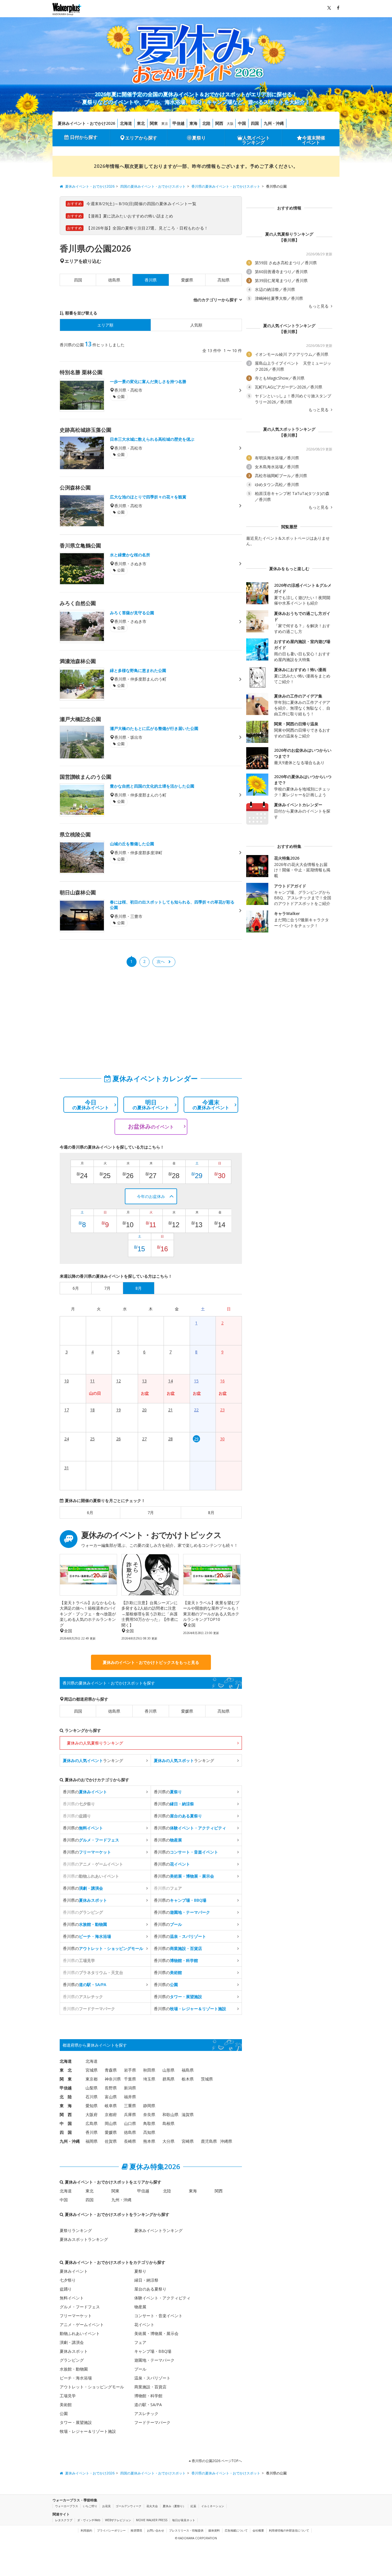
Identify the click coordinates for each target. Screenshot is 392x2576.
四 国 (66, 2132)
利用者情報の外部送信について (289, 2530)
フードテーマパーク (152, 2422)
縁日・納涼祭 (146, 2280)
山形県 (168, 2070)
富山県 (111, 2097)
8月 (211, 1513)
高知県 (224, 280)
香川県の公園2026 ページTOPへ (216, 2461)
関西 (219, 123)
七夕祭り (68, 2280)
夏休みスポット (74, 2351)
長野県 (111, 2088)
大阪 (230, 124)
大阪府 (92, 2114)
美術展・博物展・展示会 (156, 2333)
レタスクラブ (64, 2520)
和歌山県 (170, 2114)
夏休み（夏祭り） (174, 2506)
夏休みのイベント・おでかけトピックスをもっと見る (151, 1662)
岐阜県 (111, 2106)
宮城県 (92, 2070)
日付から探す (84, 137)
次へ (161, 961)
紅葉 (193, 2506)
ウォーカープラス (67, 2506)
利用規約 (86, 2530)
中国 (242, 123)
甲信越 (178, 123)
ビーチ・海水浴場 (76, 2378)
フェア (140, 2342)
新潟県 (130, 2088)
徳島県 (114, 280)
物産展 (140, 2307)
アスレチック (146, 2413)
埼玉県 (149, 2079)
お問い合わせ (156, 2530)
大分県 (168, 2141)
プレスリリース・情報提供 (186, 2530)
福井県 (130, 2097)
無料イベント (72, 2298)
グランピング (72, 2360)
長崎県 (130, 2141)
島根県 (168, 2123)
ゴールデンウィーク (129, 2506)
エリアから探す (141, 138)
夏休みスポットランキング (84, 2239)
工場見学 (68, 2396)
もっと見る (319, 306)
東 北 (66, 2070)
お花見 (106, 2506)
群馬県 (168, 2079)
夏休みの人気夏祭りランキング (95, 1743)
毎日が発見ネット (184, 2520)
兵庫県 (130, 2114)
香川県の (85, 1792)
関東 (154, 123)
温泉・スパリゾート (152, 2378)
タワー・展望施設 (76, 2422)
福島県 (188, 2070)
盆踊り (66, 2289)
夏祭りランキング (76, 2230)
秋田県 (149, 2070)
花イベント (144, 2325)
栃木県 (188, 2079)
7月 (151, 1513)
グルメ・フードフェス (80, 2307)
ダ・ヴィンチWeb (89, 2520)
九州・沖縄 (274, 123)
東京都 (92, 2079)
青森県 (111, 2070)
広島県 (92, 2123)
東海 (193, 123)
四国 (255, 123)
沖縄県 (226, 2141)
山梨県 (92, 2088)
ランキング (93, 1760)
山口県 (130, 2123)
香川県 (151, 1711)
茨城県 (207, 2079)
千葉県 (130, 2079)
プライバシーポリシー (111, 2530)
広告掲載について (236, 2530)
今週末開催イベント (314, 140)
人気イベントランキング (256, 140)
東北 (141, 123)
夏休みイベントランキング (158, 2230)
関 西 (66, 2114)
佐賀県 (111, 2141)
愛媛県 (187, 280)
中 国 (66, 2123)
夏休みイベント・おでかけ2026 (86, 123)
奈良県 (149, 2114)
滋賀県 (188, 2114)
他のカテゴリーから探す (216, 300)
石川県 (92, 2097)
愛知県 (92, 2106)
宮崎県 (188, 2141)
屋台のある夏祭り (150, 2289)
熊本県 (149, 2141)
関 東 (66, 2079)
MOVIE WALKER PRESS (152, 2520)
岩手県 (130, 2070)
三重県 (130, 2106)
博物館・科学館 (148, 2396)
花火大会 (152, 2506)
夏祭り (199, 138)
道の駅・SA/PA (148, 2405)
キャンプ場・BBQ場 (153, 2351)
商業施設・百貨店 (150, 2387)
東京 (165, 124)
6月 (90, 1513)
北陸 (206, 123)
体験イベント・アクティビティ (162, 2298)
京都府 (111, 2114)
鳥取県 (149, 2123)
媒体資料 (214, 2530)
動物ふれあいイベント (80, 2333)
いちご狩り (90, 2506)
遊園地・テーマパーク (154, 2360)
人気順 (196, 325)
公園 (64, 2413)
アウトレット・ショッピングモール (92, 2387)
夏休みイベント (74, 2271)
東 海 (66, 2106)
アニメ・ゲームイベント (82, 2325)
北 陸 (66, 2097)
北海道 (126, 123)
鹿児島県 (209, 2141)
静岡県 (149, 2106)
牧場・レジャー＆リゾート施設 (88, 2431)
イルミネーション (213, 2506)
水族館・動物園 (74, 2369)
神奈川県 (113, 2079)
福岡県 (92, 2141)
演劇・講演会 (72, 2342)
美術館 (66, 2405)
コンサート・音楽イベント (158, 2316)
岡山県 (111, 2123)
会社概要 (258, 2530)
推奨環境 (136, 2530)
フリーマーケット (76, 2316)
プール (140, 2369)
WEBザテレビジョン (118, 2520)
